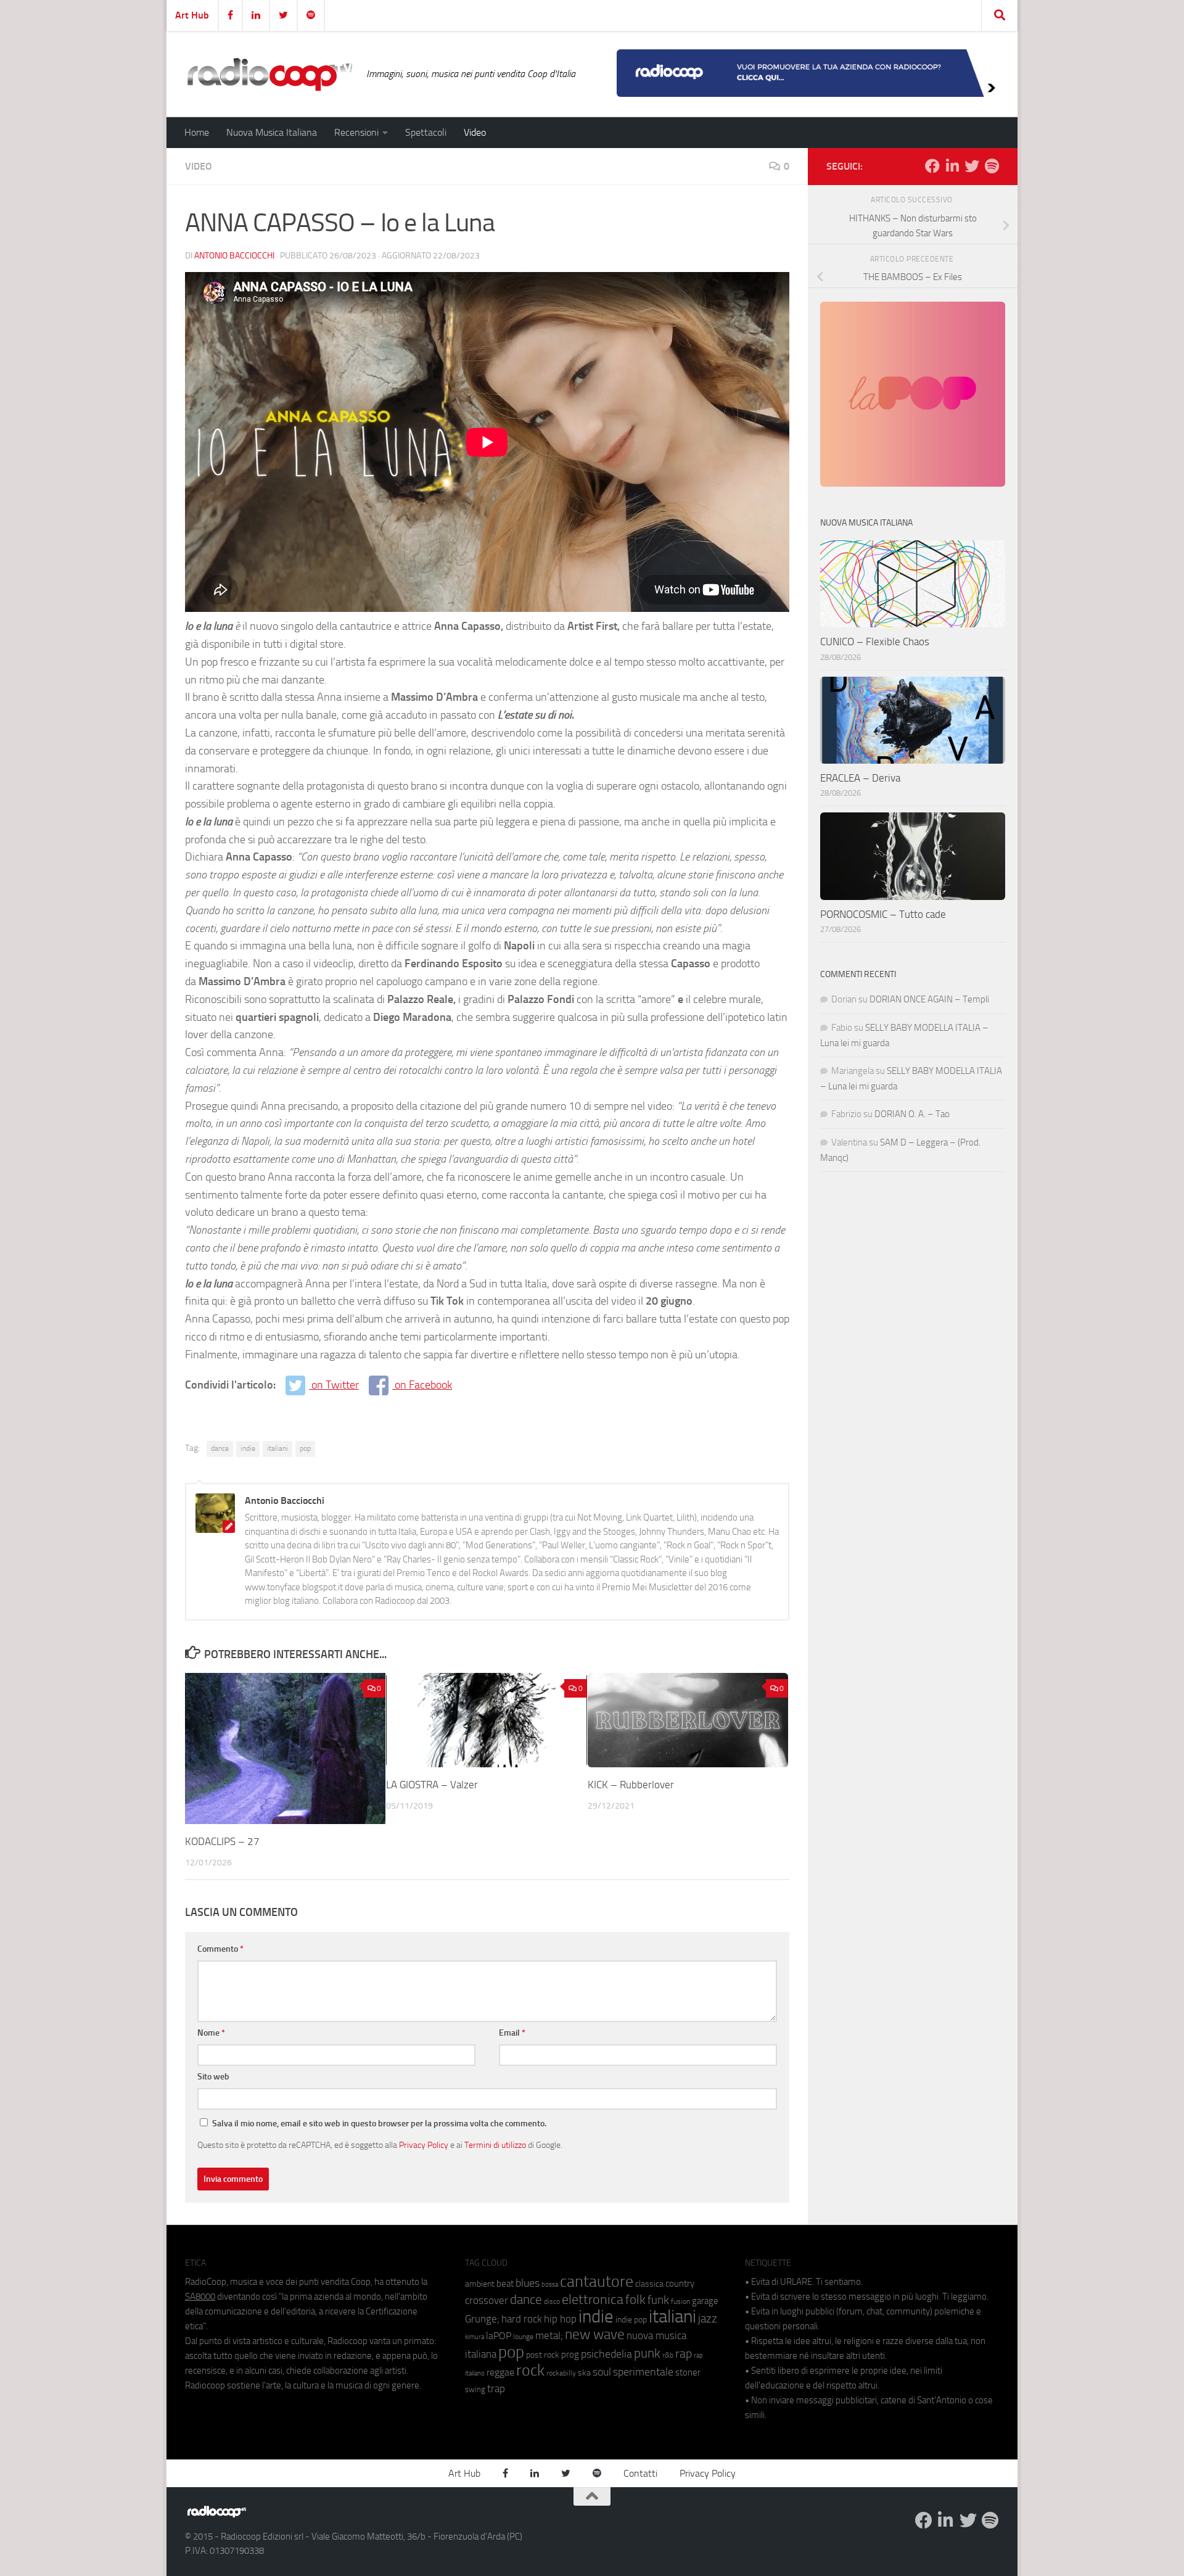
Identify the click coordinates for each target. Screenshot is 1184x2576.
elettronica (593, 2299)
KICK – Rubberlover (631, 1785)
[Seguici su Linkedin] (952, 166)
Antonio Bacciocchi (234, 256)
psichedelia (606, 2354)
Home (197, 132)
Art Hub (192, 15)
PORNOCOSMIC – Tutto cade (883, 914)
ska (584, 2373)
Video (475, 132)
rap (684, 2354)
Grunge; (482, 2319)
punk (647, 2353)
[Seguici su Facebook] (932, 166)
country (680, 2284)
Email (512, 2033)
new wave (595, 2334)
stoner (688, 2372)
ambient (480, 2284)
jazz (708, 2319)
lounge (523, 2337)
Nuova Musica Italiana (272, 132)
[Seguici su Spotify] (992, 166)
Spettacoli (426, 132)
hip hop (560, 2319)
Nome (211, 2033)
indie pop (631, 2320)
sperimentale (643, 2372)
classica (649, 2284)
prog (570, 2355)
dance (220, 1448)
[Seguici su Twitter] (972, 166)
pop (305, 1448)
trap (496, 2388)
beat (505, 2284)
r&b (668, 2355)
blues (528, 2283)
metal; (549, 2336)
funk (658, 2300)
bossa (550, 2285)
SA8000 (200, 2297)
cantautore (597, 2281)
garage (705, 2301)
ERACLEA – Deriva (860, 778)
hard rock (522, 2319)
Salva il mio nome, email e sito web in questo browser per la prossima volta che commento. (379, 2124)
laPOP (499, 2336)
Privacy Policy (424, 2145)
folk (635, 2300)
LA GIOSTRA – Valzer (432, 1785)
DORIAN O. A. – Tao (912, 1114)
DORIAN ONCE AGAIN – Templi (929, 999)
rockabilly (561, 2373)
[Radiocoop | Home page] (269, 74)
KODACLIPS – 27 (222, 1841)
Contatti (640, 2473)
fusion (680, 2301)
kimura (475, 2337)
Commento (220, 1949)
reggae (500, 2372)
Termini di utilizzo (495, 2145)
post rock (543, 2355)
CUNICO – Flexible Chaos (875, 642)
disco (552, 2301)
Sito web (213, 2077)
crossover (487, 2300)
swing (475, 2389)
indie (248, 1448)
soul (602, 2372)
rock (530, 2370)
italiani (277, 1448)
